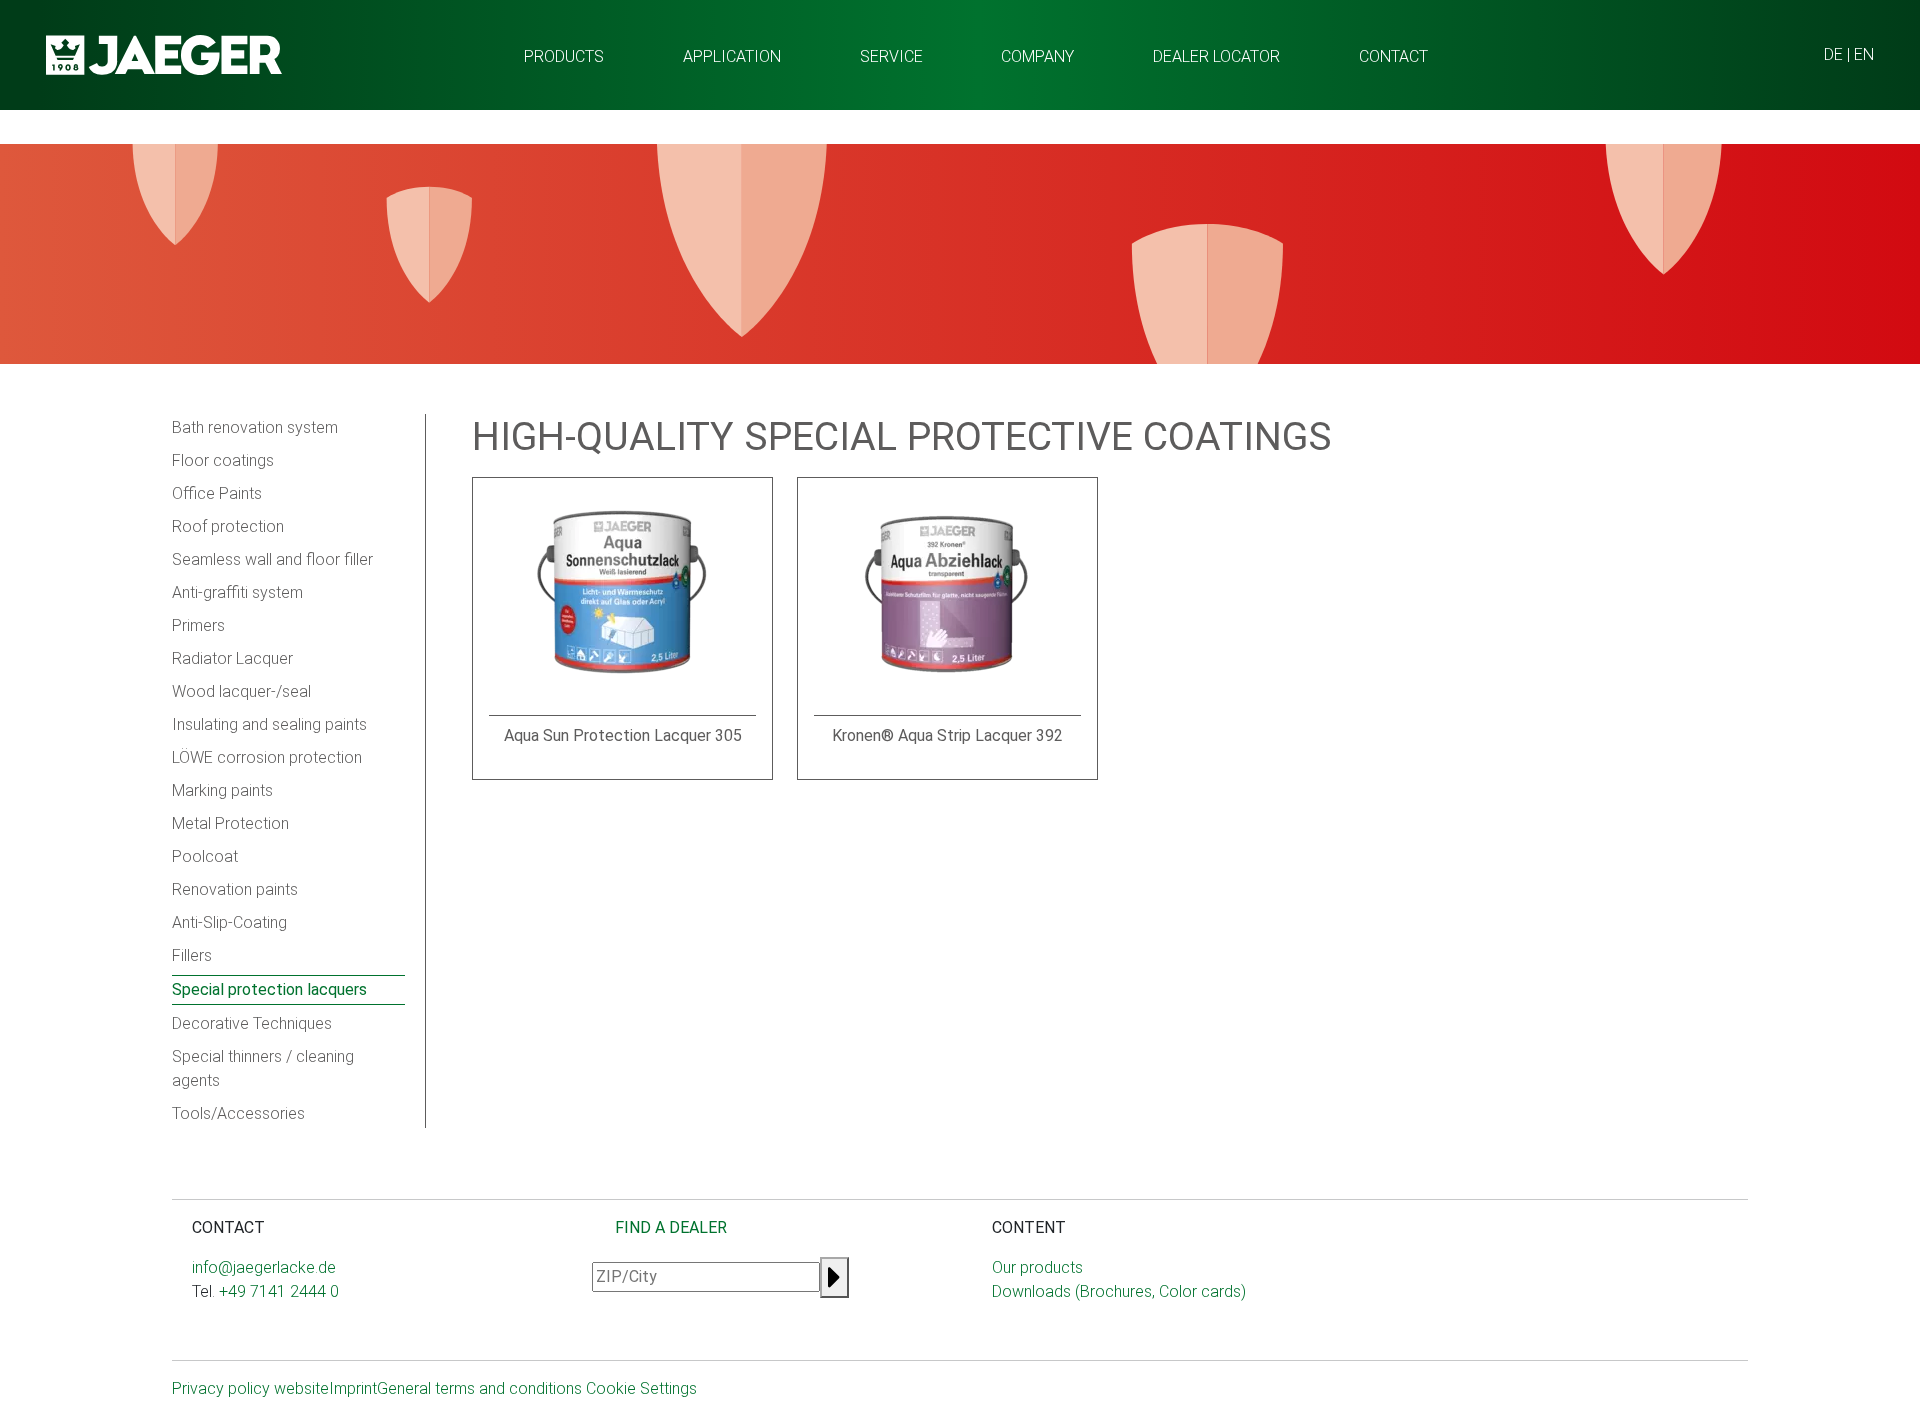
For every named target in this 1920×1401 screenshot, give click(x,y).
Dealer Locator (1216, 56)
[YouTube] (248, 1331)
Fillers (192, 955)
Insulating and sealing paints (269, 724)
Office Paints (217, 493)
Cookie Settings (641, 1388)
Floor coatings (223, 460)
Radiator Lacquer (232, 658)
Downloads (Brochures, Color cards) (1119, 1291)
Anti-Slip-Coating (229, 922)
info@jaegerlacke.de (264, 1267)
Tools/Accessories (238, 1113)
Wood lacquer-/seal (241, 691)
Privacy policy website (250, 1388)
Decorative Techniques (252, 1023)
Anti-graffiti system (237, 592)
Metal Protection (230, 823)
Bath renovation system (255, 427)
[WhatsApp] (232, 1331)
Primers (198, 625)
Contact (1393, 56)
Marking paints (222, 790)
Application (732, 56)
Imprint (353, 1388)
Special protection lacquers (269, 989)
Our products (1037, 1267)
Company (1037, 56)
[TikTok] (264, 1331)
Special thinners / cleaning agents (263, 1068)
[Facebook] (216, 1331)
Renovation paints (235, 889)
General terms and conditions (479, 1388)
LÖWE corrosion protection (267, 757)
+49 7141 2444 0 (279, 1291)
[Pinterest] (280, 1331)
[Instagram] (200, 1331)
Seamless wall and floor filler (272, 559)
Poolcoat (205, 856)
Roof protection (228, 526)
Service (891, 56)
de (1833, 54)
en (1864, 54)
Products (564, 56)
